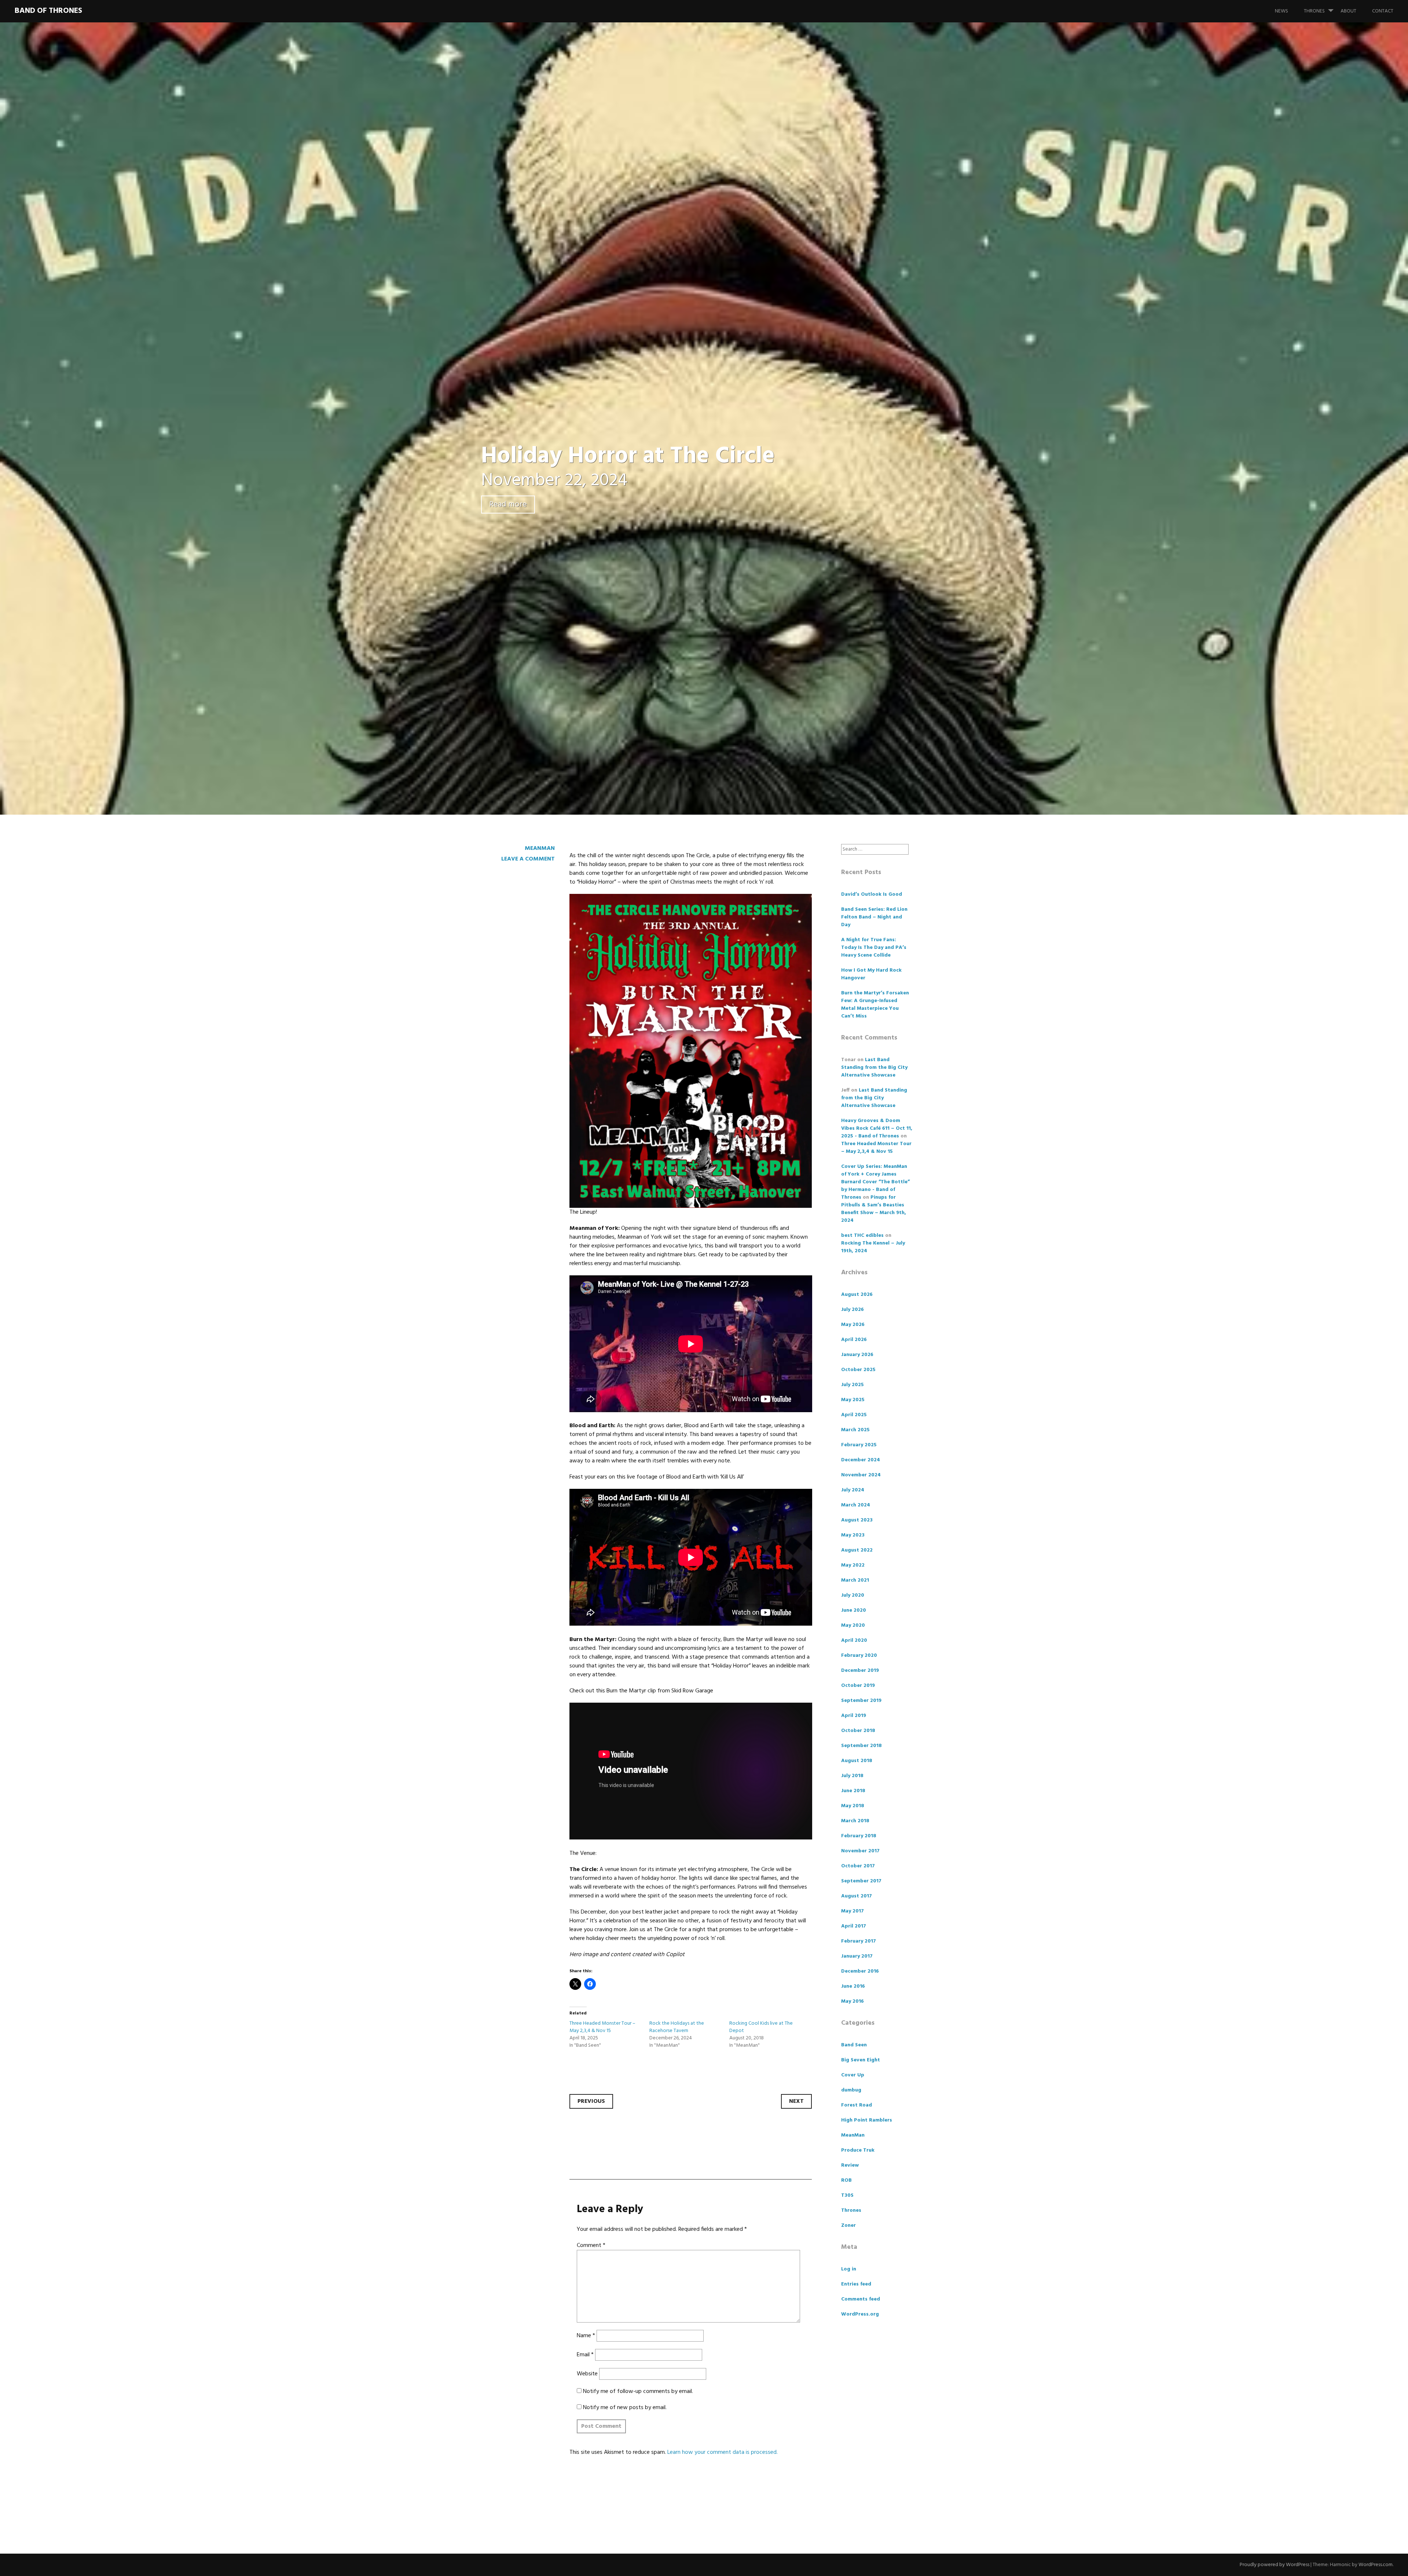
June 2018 (853, 1791)
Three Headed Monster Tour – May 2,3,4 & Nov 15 (602, 2027)
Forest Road (857, 2105)
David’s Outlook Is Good (872, 894)
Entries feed (856, 2284)
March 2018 (855, 1821)
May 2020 (853, 1625)
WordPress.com (1376, 2565)
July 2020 (853, 1595)
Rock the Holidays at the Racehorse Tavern (677, 2027)
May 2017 (852, 1911)
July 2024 (853, 1490)
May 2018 (853, 1806)
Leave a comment (528, 859)
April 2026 (854, 1340)
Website (587, 2374)
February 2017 (859, 1941)
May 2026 (853, 1325)
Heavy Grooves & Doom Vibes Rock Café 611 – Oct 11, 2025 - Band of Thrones (877, 1128)
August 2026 (857, 1295)
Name (586, 2336)
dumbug (851, 2090)
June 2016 (853, 1986)
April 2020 (854, 1640)
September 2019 (861, 1701)
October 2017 (858, 1866)
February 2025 (859, 1445)
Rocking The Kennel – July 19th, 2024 (873, 1247)
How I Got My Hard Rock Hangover (871, 974)
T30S (847, 2195)
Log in (849, 2269)
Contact (1383, 11)
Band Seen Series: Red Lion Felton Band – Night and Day (874, 917)
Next (796, 2101)
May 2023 (853, 1535)
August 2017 (857, 1896)
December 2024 (861, 1460)
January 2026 (857, 1355)
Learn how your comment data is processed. (723, 2452)
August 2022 (857, 1550)
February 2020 (859, 1656)
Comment (591, 2246)
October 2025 (858, 1370)
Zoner (848, 2226)
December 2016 (860, 1971)
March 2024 (856, 1505)
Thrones (1314, 11)
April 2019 (854, 1716)
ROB (846, 2180)
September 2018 (861, 1746)
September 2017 (861, 1881)
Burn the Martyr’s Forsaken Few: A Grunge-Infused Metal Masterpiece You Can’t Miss (875, 1005)
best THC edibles (862, 1236)
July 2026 (852, 1310)
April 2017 (854, 1926)
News (1281, 11)
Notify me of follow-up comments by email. (638, 2392)
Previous (591, 2101)
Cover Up (853, 2075)
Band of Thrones (48, 11)
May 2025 (853, 1400)
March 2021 (855, 1580)
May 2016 (852, 2001)
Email (585, 2355)
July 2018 (852, 1776)
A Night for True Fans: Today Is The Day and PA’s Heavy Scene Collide (874, 948)
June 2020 (854, 1610)
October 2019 (858, 1686)
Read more (508, 505)
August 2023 (857, 1520)
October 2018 (858, 1731)
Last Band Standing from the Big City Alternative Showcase (874, 1068)
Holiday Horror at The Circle (628, 456)
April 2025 (854, 1415)
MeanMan (540, 848)
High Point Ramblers (867, 2120)
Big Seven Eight (861, 2060)
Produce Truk (858, 2150)
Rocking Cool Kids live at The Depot (761, 2027)
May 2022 (853, 1565)
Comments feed (861, 2299)
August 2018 (857, 1761)
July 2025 (852, 1385)
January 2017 (857, 1956)
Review (850, 2165)
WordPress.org (860, 2314)
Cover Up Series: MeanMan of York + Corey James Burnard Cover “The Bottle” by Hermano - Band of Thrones (875, 1182)
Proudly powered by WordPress (1275, 2565)
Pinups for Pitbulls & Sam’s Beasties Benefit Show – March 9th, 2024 (874, 1209)
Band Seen (854, 2045)
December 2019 (860, 1671)
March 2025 (855, 1430)
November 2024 (861, 1475)
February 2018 (859, 1836)
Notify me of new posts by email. (625, 2408)
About (1348, 11)
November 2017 (860, 1851)
